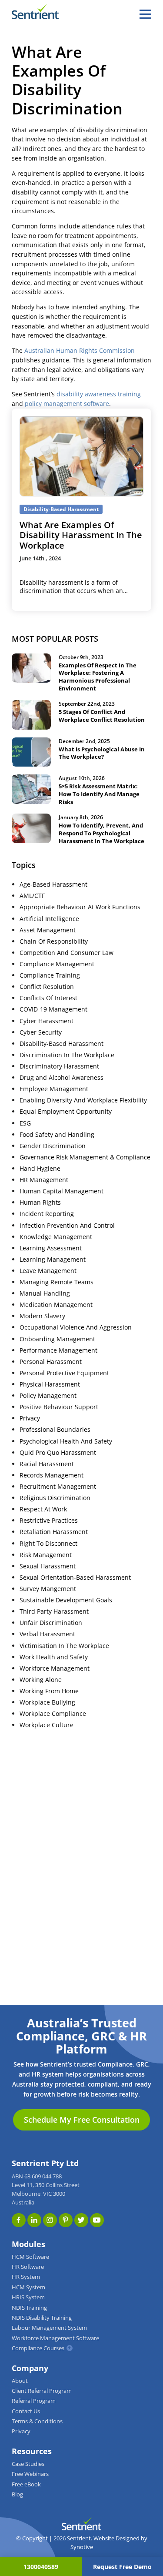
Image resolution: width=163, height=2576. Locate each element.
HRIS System (28, 2297)
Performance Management (58, 1350)
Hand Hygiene (40, 1169)
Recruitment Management (58, 1487)
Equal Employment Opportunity (66, 1112)
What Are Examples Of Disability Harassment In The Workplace (81, 535)
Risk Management (46, 1555)
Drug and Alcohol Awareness (62, 1078)
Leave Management (48, 1271)
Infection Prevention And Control (67, 1226)
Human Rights (40, 1203)
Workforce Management (55, 1668)
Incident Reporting (47, 1214)
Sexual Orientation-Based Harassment (75, 1578)
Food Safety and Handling (57, 1135)
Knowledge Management (56, 1237)
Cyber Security (41, 1032)
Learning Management (53, 1260)
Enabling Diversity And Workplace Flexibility (83, 1100)
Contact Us (26, 2411)
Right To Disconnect (48, 1544)
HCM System (28, 2287)
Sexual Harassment (48, 1566)
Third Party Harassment (54, 1611)
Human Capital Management (62, 1191)
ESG (25, 1123)
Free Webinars (30, 2474)
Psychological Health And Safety (66, 1441)
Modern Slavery (42, 1316)
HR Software (28, 2267)
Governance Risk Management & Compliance (85, 1157)
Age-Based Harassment (53, 884)
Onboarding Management (57, 1339)
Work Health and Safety (54, 1657)
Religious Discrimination (55, 1498)
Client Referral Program (42, 2391)
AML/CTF (32, 896)
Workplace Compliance (53, 1714)
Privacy (30, 1418)
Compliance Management (57, 964)
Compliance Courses (38, 2348)
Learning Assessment (51, 1248)
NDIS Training (29, 2308)
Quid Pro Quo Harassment (58, 1453)
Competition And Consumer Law (67, 953)
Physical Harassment (50, 1384)
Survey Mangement (48, 1589)
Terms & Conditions (37, 2421)
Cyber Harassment (47, 1021)
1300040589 (41, 2567)
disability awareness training (99, 394)
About (20, 2381)
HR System (26, 2277)
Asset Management (48, 930)
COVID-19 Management (53, 1009)
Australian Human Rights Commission (80, 351)
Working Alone (41, 1680)
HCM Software (30, 2257)
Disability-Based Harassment (62, 1044)
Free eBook (26, 2484)
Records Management (52, 1475)
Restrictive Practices (49, 1521)
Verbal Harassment (47, 1634)
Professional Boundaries (55, 1430)
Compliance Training (50, 975)
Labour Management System (49, 2328)
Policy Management (48, 1396)
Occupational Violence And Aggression (76, 1327)
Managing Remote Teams (57, 1282)
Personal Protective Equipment (64, 1373)
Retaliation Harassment (54, 1532)
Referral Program (34, 2401)
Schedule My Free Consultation (82, 2120)
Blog (17, 2494)
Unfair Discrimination (51, 1623)
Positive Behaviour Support (59, 1407)
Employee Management (54, 1089)
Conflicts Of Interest (48, 998)
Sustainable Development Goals (66, 1600)
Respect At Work (43, 1509)
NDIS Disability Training (42, 2318)
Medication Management (56, 1305)
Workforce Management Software (55, 2338)
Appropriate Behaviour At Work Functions (80, 907)
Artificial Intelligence (49, 919)
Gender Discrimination (53, 1146)
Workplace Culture (47, 1725)
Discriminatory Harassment (59, 1066)
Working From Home (49, 1691)
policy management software (67, 404)
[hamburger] (145, 14)
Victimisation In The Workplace (64, 1646)
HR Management (44, 1180)
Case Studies (28, 2464)
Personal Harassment (51, 1362)
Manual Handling (45, 1293)
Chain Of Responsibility (54, 941)
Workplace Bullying (47, 1702)
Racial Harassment (47, 1464)
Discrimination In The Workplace (67, 1055)
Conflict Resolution (47, 987)
